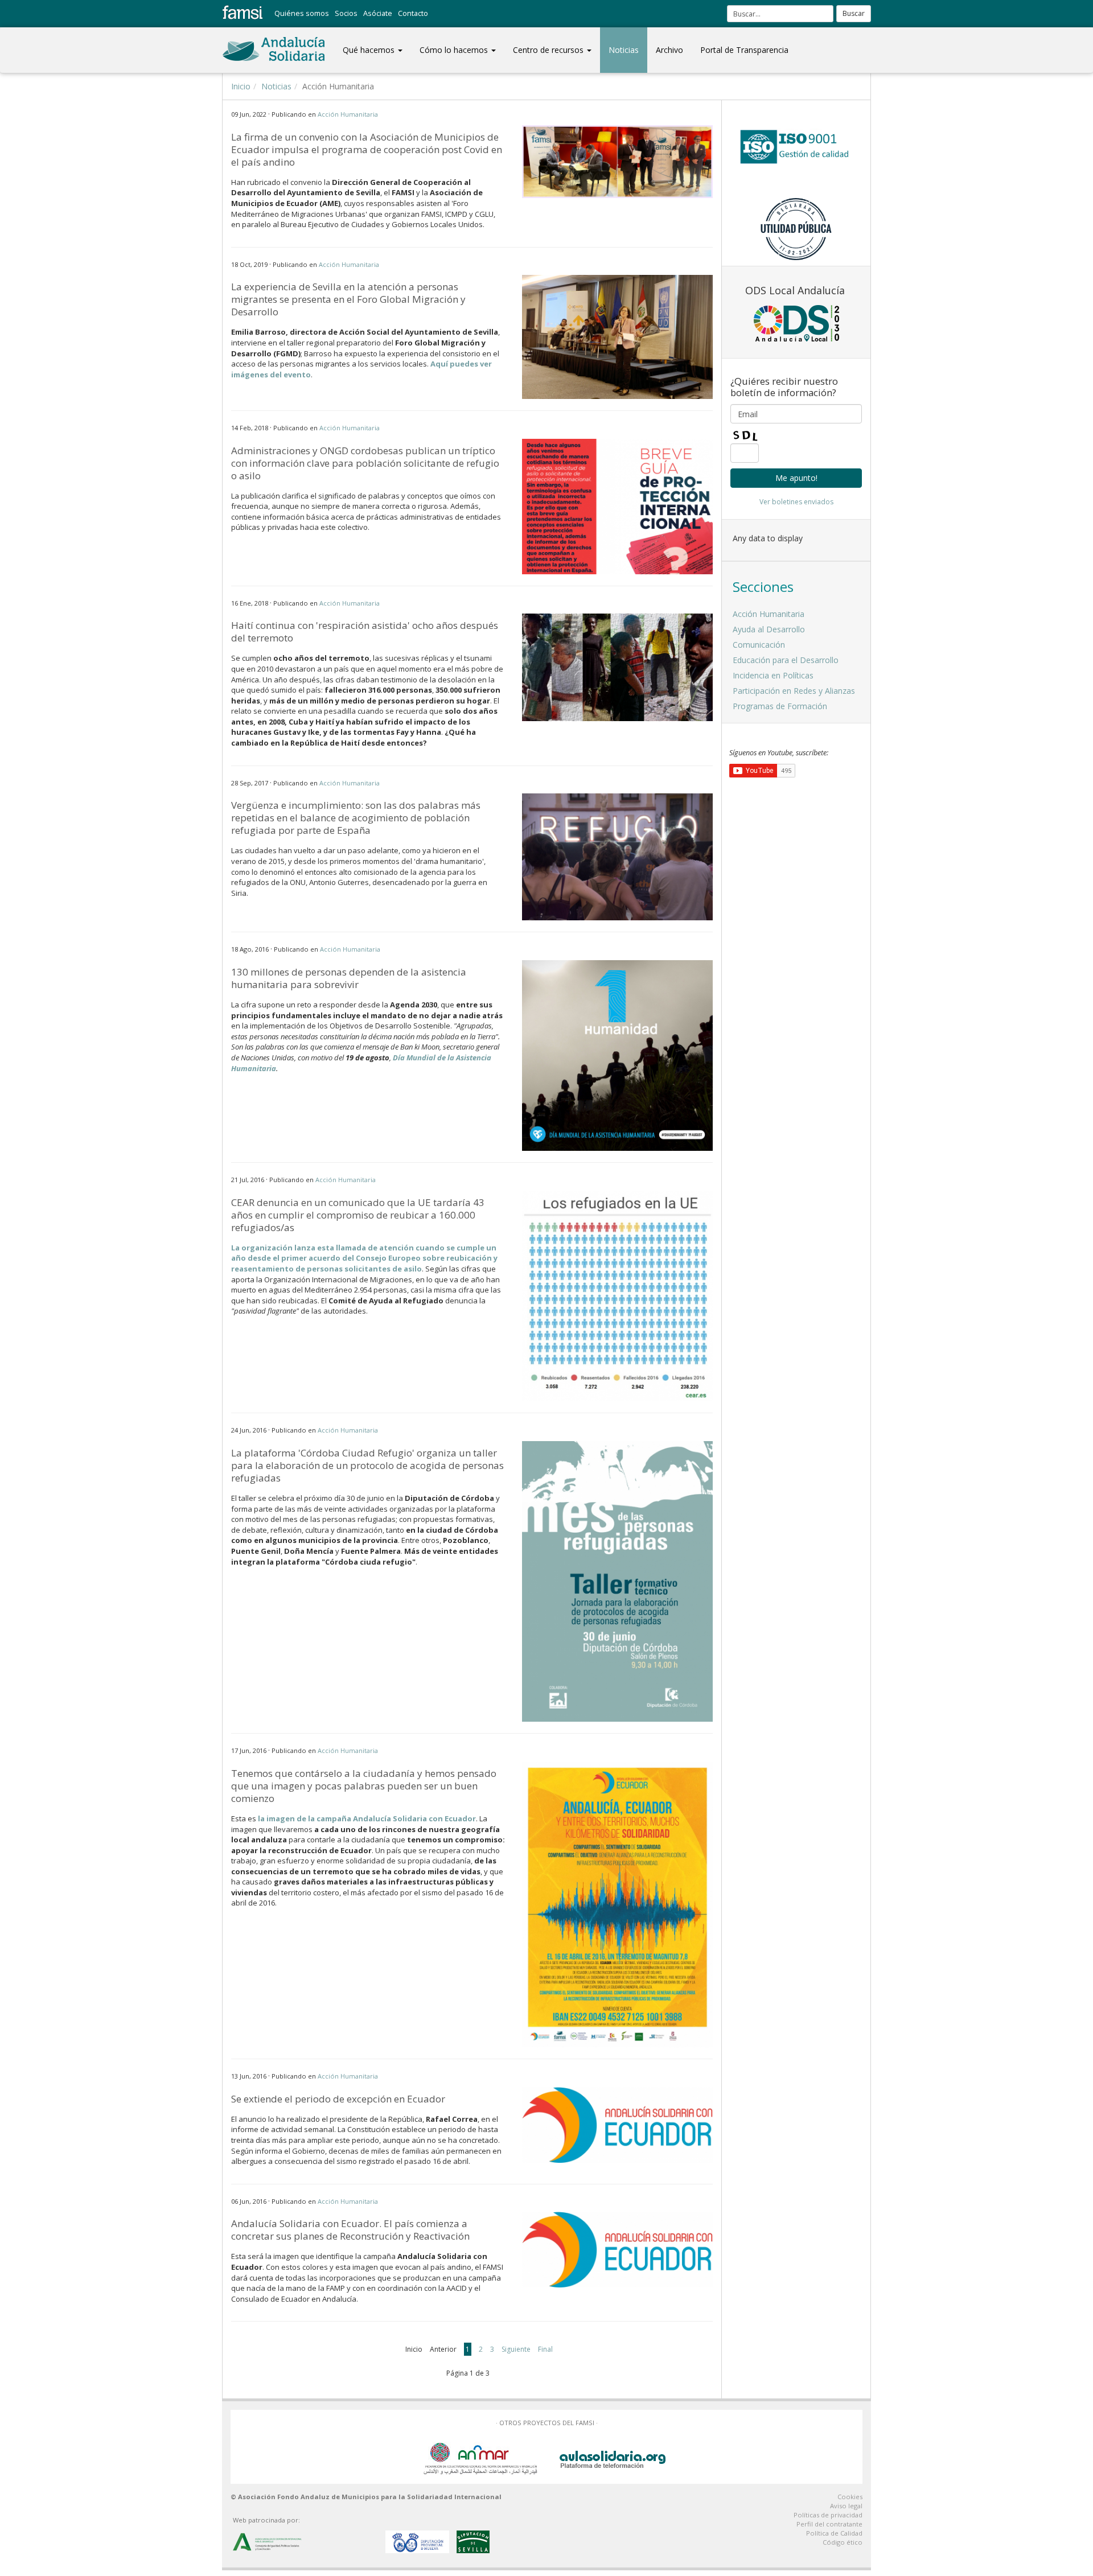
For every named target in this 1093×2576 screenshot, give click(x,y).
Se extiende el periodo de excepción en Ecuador (338, 2099)
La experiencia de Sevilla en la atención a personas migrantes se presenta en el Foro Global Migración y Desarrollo (348, 299)
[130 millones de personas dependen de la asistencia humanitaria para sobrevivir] (617, 1055)
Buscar (854, 13)
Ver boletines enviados (796, 502)
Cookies (850, 2497)
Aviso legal (846, 2506)
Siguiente (516, 2349)
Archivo (669, 50)
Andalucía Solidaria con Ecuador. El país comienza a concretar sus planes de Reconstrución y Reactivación (350, 2230)
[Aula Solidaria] (613, 2457)
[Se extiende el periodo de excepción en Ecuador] (617, 2125)
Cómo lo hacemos (455, 50)
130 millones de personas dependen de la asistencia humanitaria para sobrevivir (349, 978)
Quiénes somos (302, 13)
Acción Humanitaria (348, 114)
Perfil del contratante (829, 2524)
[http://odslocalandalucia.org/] (796, 323)
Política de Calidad (834, 2533)
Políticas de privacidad (828, 2515)
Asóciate (378, 13)
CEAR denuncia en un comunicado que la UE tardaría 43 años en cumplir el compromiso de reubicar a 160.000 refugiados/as (358, 1215)
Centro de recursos (549, 50)
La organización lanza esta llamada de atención (322, 1248)
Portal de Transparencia (744, 50)
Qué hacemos (370, 50)
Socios (346, 13)
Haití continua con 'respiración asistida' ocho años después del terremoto (365, 631)
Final (545, 2349)
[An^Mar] (480, 2457)
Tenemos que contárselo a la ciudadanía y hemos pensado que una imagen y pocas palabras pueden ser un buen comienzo (364, 1786)
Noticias (624, 50)
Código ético (843, 2542)
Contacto (413, 13)
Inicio (241, 86)
